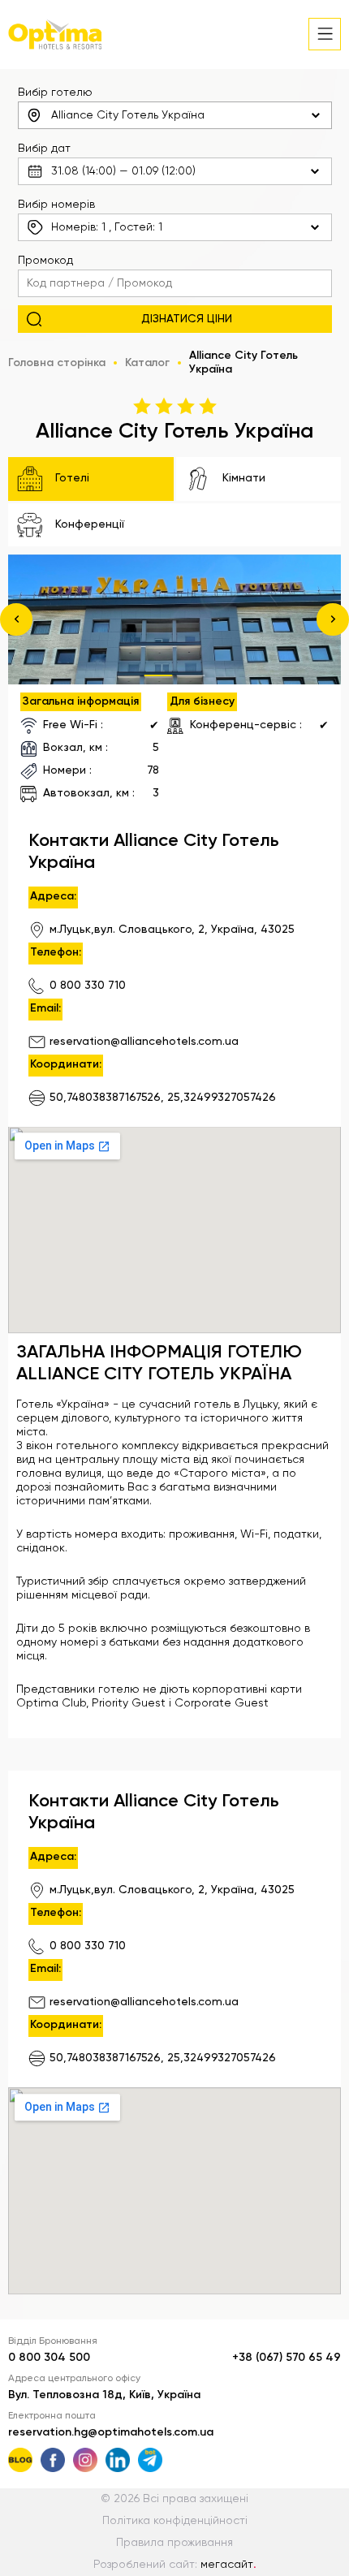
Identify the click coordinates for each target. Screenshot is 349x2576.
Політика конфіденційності (175, 2521)
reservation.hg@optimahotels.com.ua (111, 2432)
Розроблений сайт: (175, 2565)
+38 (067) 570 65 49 (287, 2358)
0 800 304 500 (49, 2358)
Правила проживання (174, 2543)
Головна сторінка (57, 363)
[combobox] (175, 115)
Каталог (147, 363)
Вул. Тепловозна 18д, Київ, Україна (104, 2395)
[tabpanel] (174, 619)
